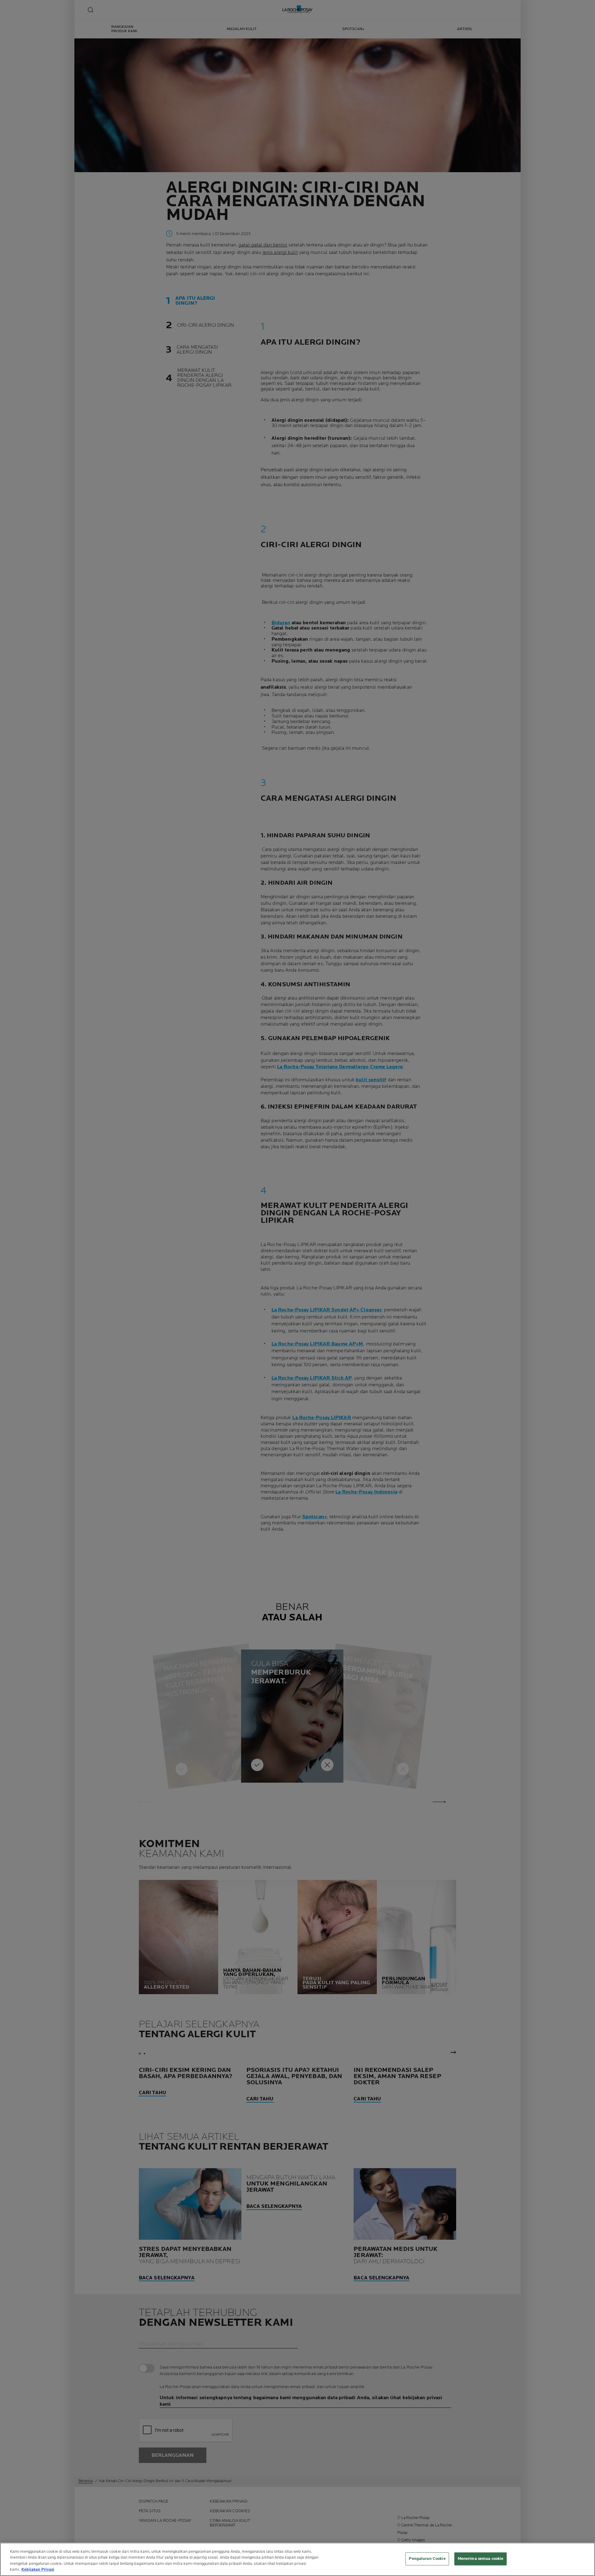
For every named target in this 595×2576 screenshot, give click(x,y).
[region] (297, 2559)
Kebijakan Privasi (38, 2569)
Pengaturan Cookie (427, 2559)
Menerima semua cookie (481, 2559)
